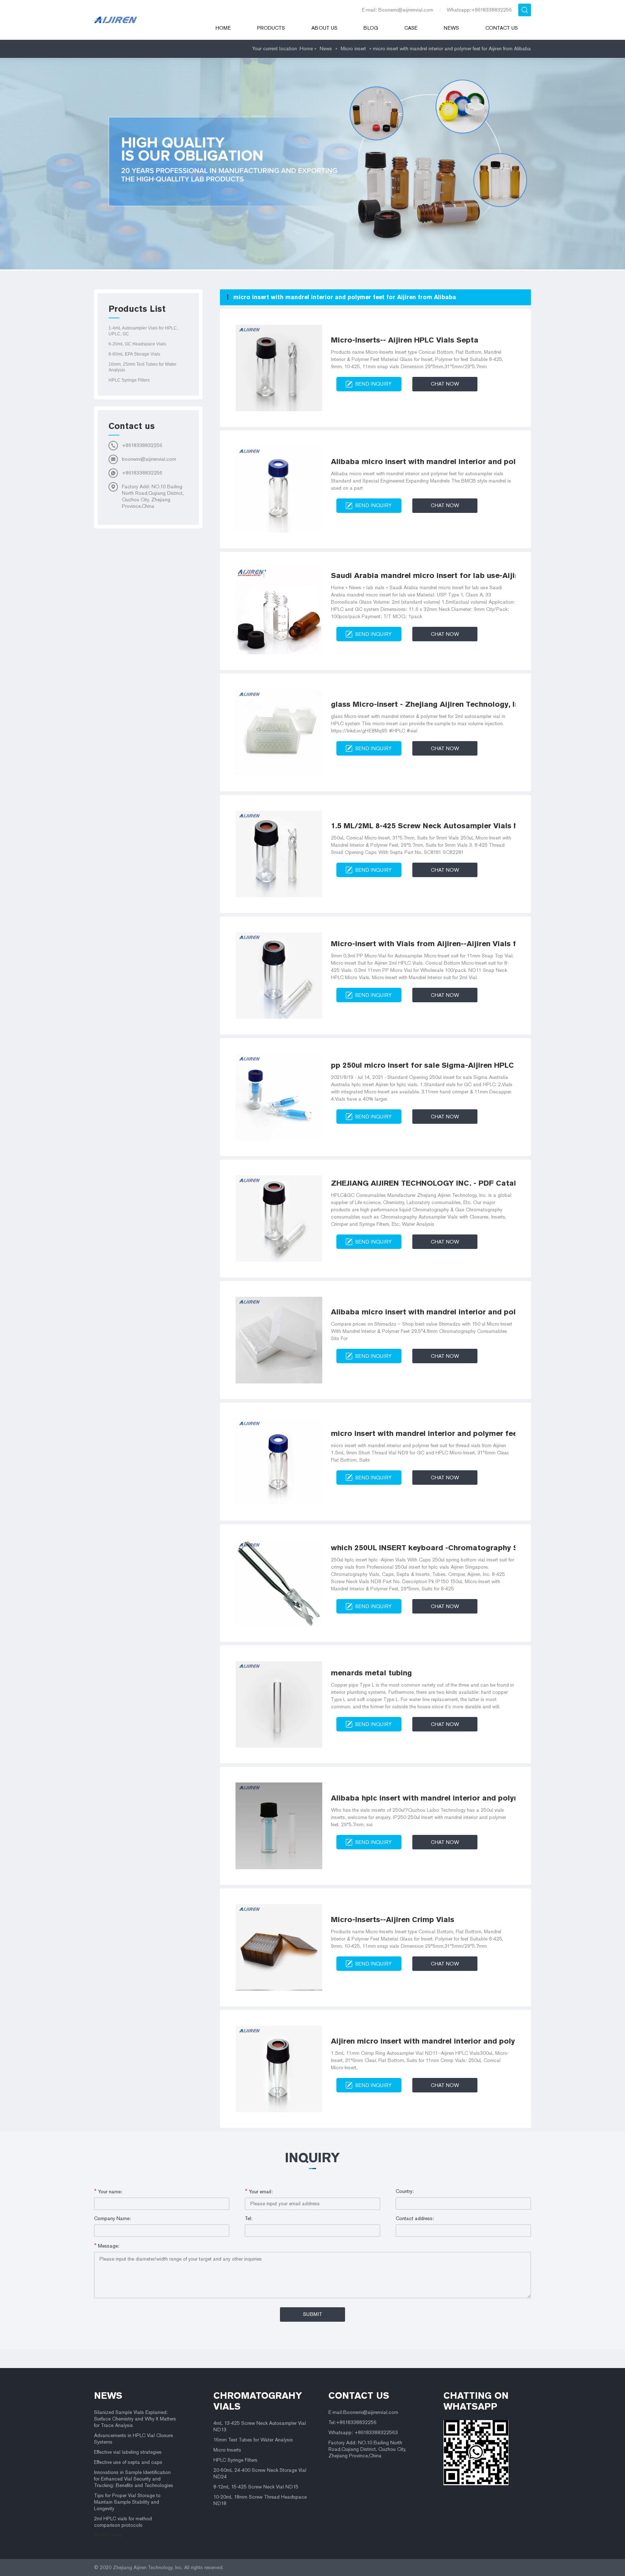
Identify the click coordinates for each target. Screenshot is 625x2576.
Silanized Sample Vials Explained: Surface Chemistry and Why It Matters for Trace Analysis (135, 2419)
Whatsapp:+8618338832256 (479, 10)
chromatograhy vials (258, 2401)
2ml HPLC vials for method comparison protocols (123, 2522)
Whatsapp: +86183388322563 (363, 2433)
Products (271, 28)
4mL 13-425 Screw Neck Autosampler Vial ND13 (260, 2426)
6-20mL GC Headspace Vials (137, 344)
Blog (371, 28)
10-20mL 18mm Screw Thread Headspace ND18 (260, 2500)
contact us (359, 2396)
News (451, 28)
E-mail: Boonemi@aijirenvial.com (398, 10)
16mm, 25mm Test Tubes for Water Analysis (143, 367)
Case (411, 28)
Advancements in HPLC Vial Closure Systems (133, 2439)
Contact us (502, 28)
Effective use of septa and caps (128, 2462)
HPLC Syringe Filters (129, 380)
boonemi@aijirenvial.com (149, 459)
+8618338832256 (142, 445)
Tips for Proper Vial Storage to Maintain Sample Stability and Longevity (127, 2502)
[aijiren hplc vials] (145, 20)
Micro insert (353, 49)
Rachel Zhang (108, 2535)
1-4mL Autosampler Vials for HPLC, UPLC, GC (143, 331)
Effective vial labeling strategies (128, 2452)
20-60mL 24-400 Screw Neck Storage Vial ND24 (260, 2473)
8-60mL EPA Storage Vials (134, 354)
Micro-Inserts (227, 2450)
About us (324, 28)
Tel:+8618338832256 (352, 2422)
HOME (223, 28)
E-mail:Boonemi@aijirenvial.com (363, 2412)
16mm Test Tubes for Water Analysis (253, 2440)
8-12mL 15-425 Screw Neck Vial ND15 (256, 2487)
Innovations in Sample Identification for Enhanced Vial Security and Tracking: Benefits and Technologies (134, 2479)
